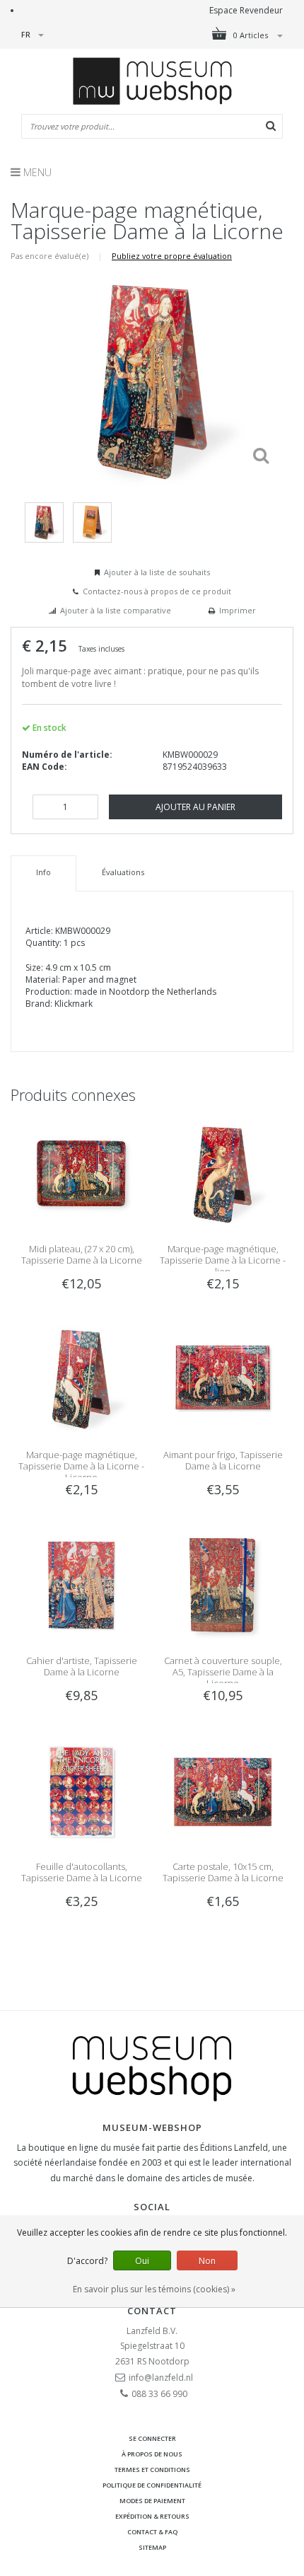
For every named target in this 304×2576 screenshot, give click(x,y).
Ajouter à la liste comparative (116, 610)
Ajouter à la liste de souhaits (157, 572)
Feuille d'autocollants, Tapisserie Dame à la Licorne (82, 1872)
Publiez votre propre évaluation (172, 256)
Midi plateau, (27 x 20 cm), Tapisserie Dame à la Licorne (82, 1254)
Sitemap (152, 2547)
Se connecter (152, 2438)
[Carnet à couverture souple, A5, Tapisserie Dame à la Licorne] (223, 1584)
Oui (142, 2261)
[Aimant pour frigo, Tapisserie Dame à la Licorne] (223, 1379)
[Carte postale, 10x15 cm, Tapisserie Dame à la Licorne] (223, 1790)
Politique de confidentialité (152, 2485)
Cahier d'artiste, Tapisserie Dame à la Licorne (82, 1666)
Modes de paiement (152, 2501)
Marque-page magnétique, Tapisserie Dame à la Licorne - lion (223, 1260)
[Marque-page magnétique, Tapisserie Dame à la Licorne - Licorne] (81, 1379)
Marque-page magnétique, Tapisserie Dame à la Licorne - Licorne (81, 1466)
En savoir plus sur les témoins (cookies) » (154, 2289)
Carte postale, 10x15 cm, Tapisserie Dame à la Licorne (223, 1872)
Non (207, 2261)
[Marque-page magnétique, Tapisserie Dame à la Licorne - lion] (223, 1173)
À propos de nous (152, 2454)
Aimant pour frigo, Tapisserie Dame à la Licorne (223, 1460)
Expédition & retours (152, 2516)
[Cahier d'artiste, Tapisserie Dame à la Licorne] (81, 1584)
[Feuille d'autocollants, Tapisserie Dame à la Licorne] (81, 1790)
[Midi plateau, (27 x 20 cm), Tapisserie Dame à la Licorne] (81, 1173)
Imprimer (238, 610)
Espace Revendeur (246, 10)
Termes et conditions (152, 2470)
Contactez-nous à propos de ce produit (157, 591)
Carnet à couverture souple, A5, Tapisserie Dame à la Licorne (223, 1672)
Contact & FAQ (152, 2532)
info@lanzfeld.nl (161, 2378)
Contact (152, 2311)
